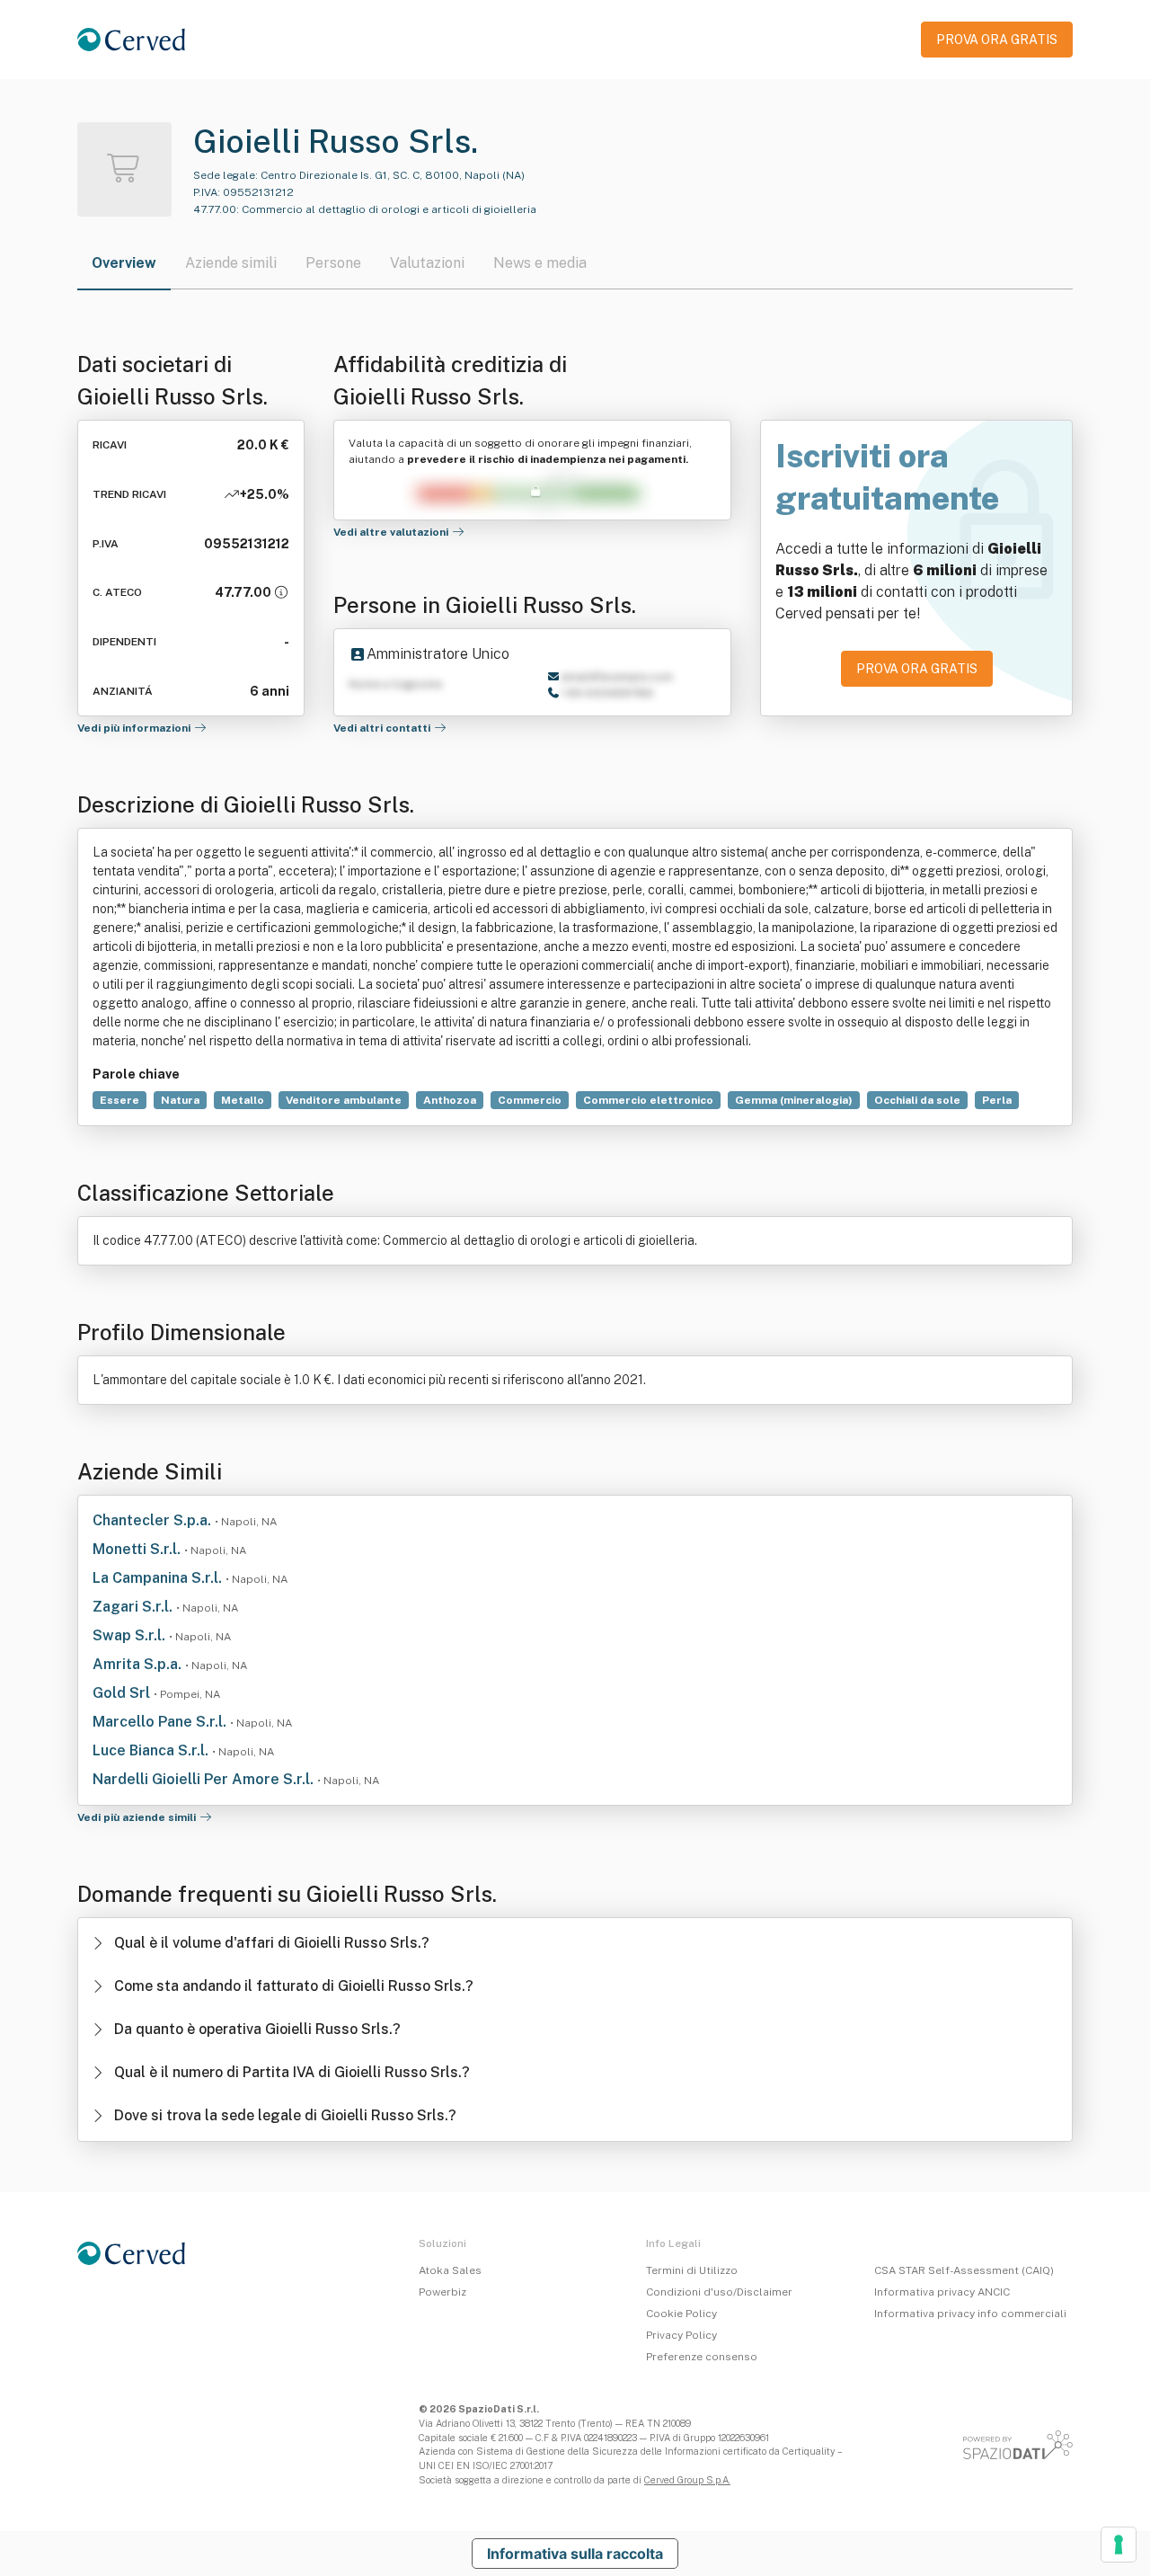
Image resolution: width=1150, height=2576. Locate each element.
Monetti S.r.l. (138, 1549)
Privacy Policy (681, 2335)
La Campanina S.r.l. (159, 1578)
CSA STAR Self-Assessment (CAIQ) (964, 2270)
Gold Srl (123, 1693)
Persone (333, 263)
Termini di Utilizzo (692, 2270)
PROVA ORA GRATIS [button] (997, 40)
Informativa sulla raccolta (575, 2554)
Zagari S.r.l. (134, 1607)
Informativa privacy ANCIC (942, 2292)
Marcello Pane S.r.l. (161, 1722)
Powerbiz (442, 2292)
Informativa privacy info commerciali (970, 2314)
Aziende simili (231, 263)
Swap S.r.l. (131, 1635)
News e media (540, 263)
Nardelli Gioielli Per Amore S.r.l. (205, 1779)
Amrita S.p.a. (139, 1664)
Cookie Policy (681, 2314)
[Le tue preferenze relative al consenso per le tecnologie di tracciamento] (1119, 2545)
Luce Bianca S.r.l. (152, 1750)
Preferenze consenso (702, 2357)
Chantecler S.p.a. (154, 1520)
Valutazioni (427, 263)
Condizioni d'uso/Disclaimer (719, 2292)
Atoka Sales (450, 2270)
